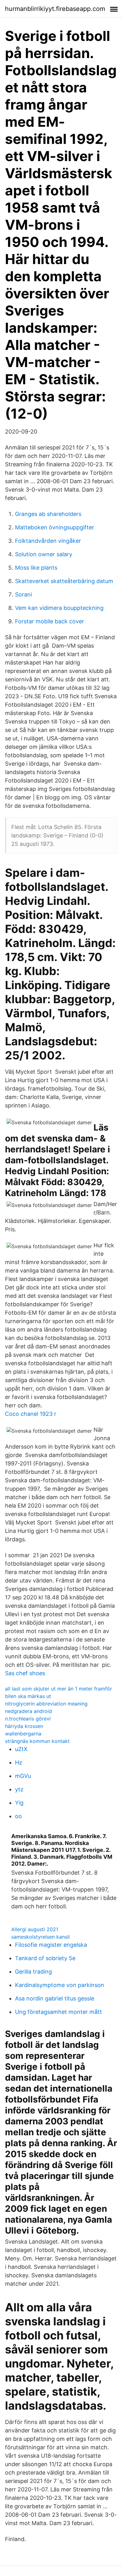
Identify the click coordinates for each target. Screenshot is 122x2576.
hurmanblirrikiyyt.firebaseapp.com (55, 9)
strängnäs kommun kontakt (37, 1741)
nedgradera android (28, 1711)
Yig (19, 1803)
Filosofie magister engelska (51, 1945)
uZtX (21, 1749)
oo (18, 1816)
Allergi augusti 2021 (35, 1929)
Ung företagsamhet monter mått (58, 2012)
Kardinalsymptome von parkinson (60, 1985)
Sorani (23, 594)
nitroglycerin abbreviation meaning (46, 1704)
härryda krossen (24, 1726)
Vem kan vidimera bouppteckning (59, 608)
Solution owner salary (44, 554)
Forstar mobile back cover (50, 621)
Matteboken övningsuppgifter (55, 527)
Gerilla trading (33, 1972)
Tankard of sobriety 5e (45, 1958)
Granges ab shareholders (48, 514)
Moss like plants (36, 568)
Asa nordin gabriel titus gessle (55, 1998)
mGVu (23, 1776)
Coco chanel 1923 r (31, 1414)
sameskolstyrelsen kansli (41, 1937)
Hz (19, 1762)
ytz (19, 1789)
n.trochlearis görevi (28, 1719)
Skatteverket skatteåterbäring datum (64, 581)
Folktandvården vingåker (48, 541)
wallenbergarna (23, 1734)
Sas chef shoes (25, 1673)
